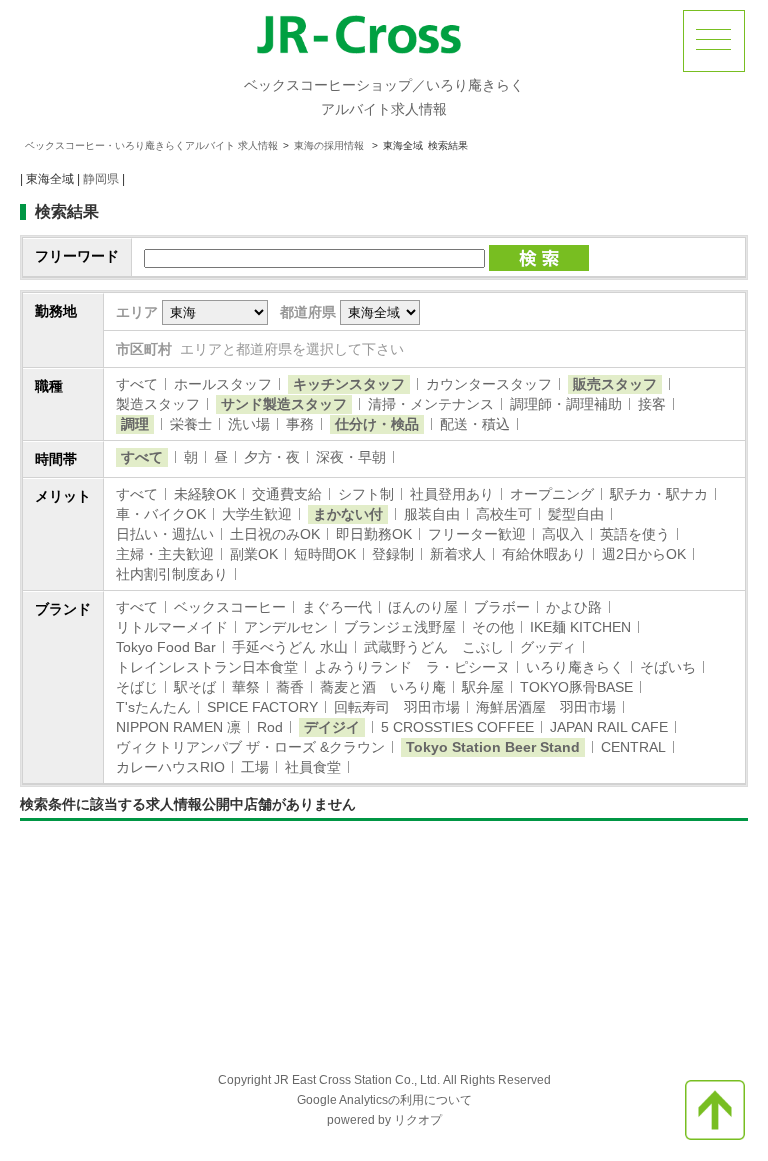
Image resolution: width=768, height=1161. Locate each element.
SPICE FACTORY (262, 707)
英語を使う (635, 534)
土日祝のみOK (275, 534)
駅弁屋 (483, 687)
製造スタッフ (158, 404)
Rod (270, 727)
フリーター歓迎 (477, 534)
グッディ (548, 647)
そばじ (137, 687)
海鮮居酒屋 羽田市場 (546, 707)
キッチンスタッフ (349, 384)
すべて (137, 384)
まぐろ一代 (337, 607)
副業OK (254, 554)
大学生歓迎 (257, 514)
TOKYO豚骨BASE (576, 687)
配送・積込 (475, 424)
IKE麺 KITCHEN (580, 627)
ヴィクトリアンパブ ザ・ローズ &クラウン (250, 747)
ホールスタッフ (223, 384)
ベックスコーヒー (230, 607)
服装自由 (432, 514)
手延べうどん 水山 (290, 647)
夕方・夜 (272, 457)
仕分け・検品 (377, 424)
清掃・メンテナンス (431, 404)
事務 (300, 424)
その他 (493, 627)
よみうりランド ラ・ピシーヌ (412, 667)
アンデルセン (286, 627)
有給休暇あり (544, 554)
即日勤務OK (374, 534)
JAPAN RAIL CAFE (609, 727)
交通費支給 (287, 494)
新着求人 (458, 554)
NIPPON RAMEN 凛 (178, 727)
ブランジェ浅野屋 (400, 627)
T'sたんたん (153, 707)
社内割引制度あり (172, 574)
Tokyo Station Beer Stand (493, 747)
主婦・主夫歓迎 (165, 554)
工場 (255, 767)
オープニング (552, 494)
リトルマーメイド (172, 627)
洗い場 (249, 424)
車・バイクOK (161, 514)
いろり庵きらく (575, 667)
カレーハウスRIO (170, 767)
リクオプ (418, 1120)
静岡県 (101, 179)
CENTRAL (633, 747)
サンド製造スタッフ (284, 404)
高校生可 (504, 514)
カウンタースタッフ (489, 384)
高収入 (563, 534)
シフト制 (366, 494)
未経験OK (205, 494)
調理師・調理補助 (566, 404)
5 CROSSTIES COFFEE (457, 727)
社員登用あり (452, 494)
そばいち (668, 667)
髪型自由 (576, 514)
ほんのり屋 (423, 607)
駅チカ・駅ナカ (659, 494)
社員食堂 (313, 767)
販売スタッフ (615, 384)
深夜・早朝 (351, 457)
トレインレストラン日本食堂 (207, 667)
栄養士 (191, 424)
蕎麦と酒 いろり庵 (383, 687)
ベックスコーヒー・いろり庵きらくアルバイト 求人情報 (151, 145)
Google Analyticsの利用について (384, 1100)
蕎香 (290, 687)
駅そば (195, 687)
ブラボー (502, 607)
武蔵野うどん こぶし (434, 647)
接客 (652, 404)
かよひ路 (574, 607)
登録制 (393, 554)
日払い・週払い (165, 534)
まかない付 (348, 514)
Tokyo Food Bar (166, 647)
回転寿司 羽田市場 (397, 707)
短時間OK (325, 554)
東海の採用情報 (330, 145)
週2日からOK (644, 554)
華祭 (246, 687)
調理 (135, 424)
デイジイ (332, 727)
